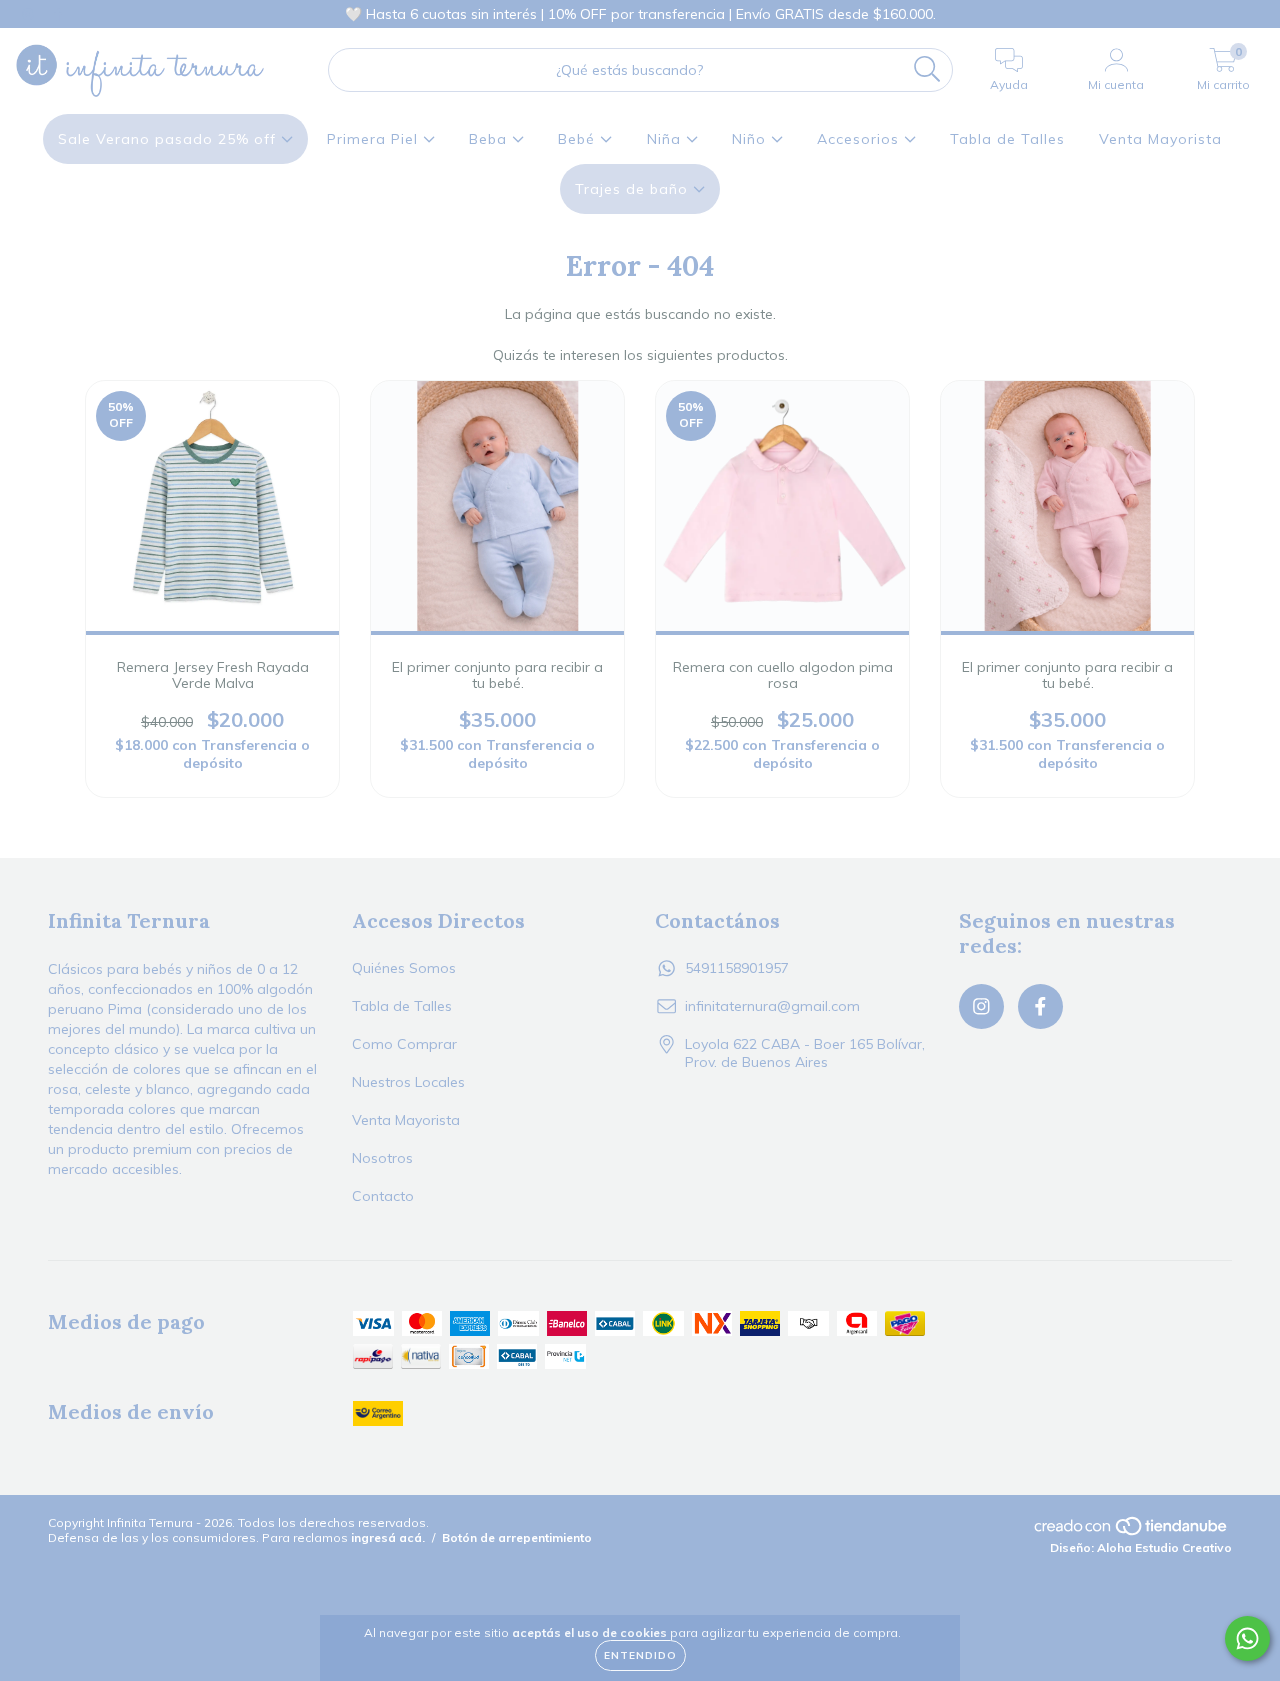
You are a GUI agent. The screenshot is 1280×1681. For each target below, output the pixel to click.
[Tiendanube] (1132, 1532)
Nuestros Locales (408, 1082)
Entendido (640, 1655)
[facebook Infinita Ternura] (58, 14)
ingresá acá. (388, 1537)
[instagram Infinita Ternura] (30, 14)
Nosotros (382, 1158)
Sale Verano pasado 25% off (169, 139)
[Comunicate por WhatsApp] (1247, 1638)
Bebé (579, 139)
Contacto (383, 1196)
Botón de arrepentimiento (517, 1537)
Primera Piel (375, 139)
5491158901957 (737, 968)
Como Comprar (404, 1044)
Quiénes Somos (404, 968)
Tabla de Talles (1007, 139)
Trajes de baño (634, 189)
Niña (666, 139)
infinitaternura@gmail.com (772, 1006)
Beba (490, 139)
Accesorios (860, 139)
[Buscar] (927, 69)
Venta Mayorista (1160, 139)
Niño (751, 139)
